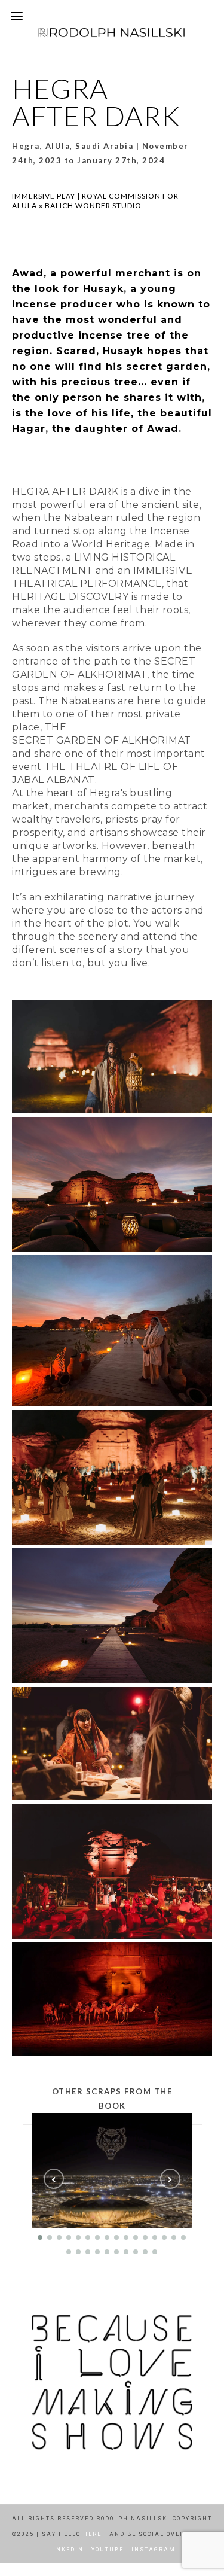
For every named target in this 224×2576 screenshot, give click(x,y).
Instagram (154, 2550)
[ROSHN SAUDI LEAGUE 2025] (113, 2171)
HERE (92, 2534)
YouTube (108, 2550)
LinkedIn (66, 2550)
